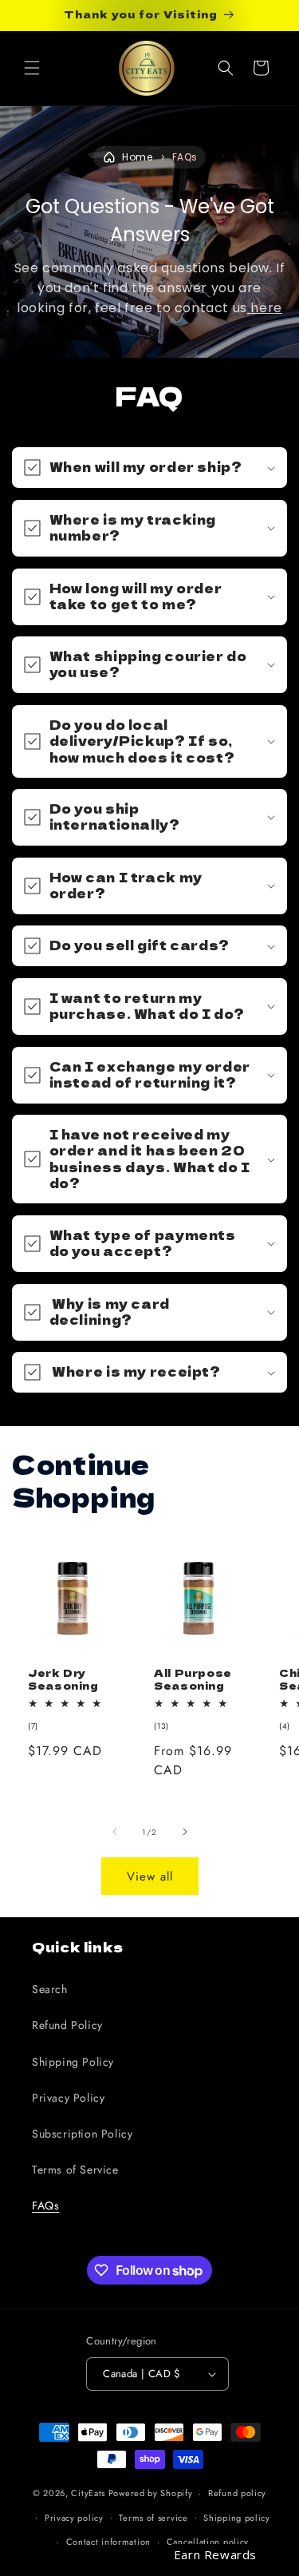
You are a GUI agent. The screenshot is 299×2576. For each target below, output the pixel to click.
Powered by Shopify (151, 2493)
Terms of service (153, 2518)
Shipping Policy (73, 2062)
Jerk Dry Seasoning (63, 1679)
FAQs (185, 157)
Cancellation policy (208, 2542)
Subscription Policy (82, 2134)
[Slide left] (115, 1832)
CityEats (88, 2493)
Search (50, 1989)
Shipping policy (237, 2518)
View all (150, 1877)
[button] (32, 68)
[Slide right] (185, 1832)
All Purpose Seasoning (193, 1679)
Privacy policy (74, 2518)
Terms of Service (75, 2170)
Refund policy (237, 2493)
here (265, 308)
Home (137, 157)
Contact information (108, 2542)
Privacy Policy (68, 2098)
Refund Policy (67, 2025)
